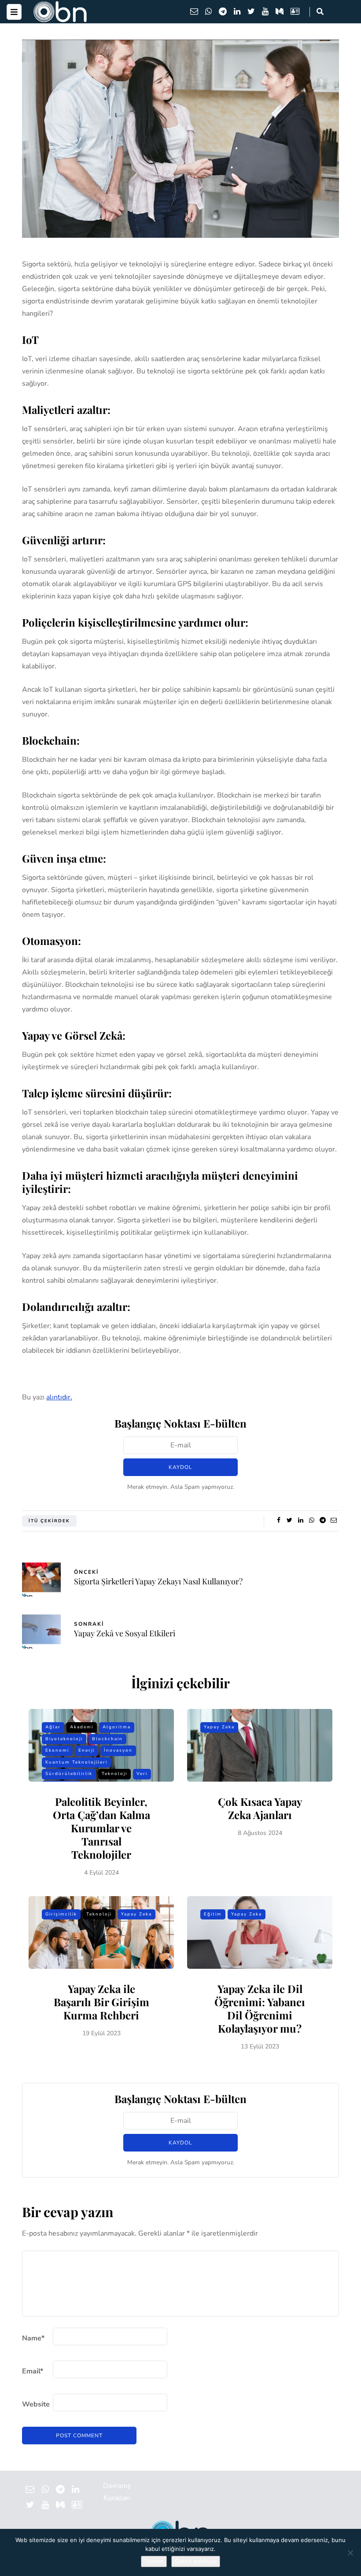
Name (33, 2338)
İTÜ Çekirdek (49, 1521)
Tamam (154, 2561)
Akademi (82, 1727)
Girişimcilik (61, 1914)
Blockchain (107, 1739)
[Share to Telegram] (322, 1521)
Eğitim (213, 1914)
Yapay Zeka (219, 1727)
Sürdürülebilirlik (69, 1774)
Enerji (87, 1750)
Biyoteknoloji (64, 1739)
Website (36, 2404)
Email (33, 2371)
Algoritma (117, 1727)
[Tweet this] (289, 1521)
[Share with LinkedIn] (300, 1521)
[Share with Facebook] (278, 1521)
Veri (142, 1774)
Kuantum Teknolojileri (76, 1762)
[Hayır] (350, 2553)
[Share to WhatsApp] (311, 1521)
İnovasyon (118, 1750)
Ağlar (53, 1727)
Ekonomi (57, 1750)
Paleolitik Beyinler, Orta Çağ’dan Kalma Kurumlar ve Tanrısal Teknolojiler (101, 1828)
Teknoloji (114, 1774)
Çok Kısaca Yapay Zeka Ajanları (260, 1808)
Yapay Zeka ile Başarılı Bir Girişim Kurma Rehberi (101, 2002)
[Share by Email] (333, 1521)
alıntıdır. (59, 1397)
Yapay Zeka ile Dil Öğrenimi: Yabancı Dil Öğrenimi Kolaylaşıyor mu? (260, 2008)
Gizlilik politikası (196, 2561)
